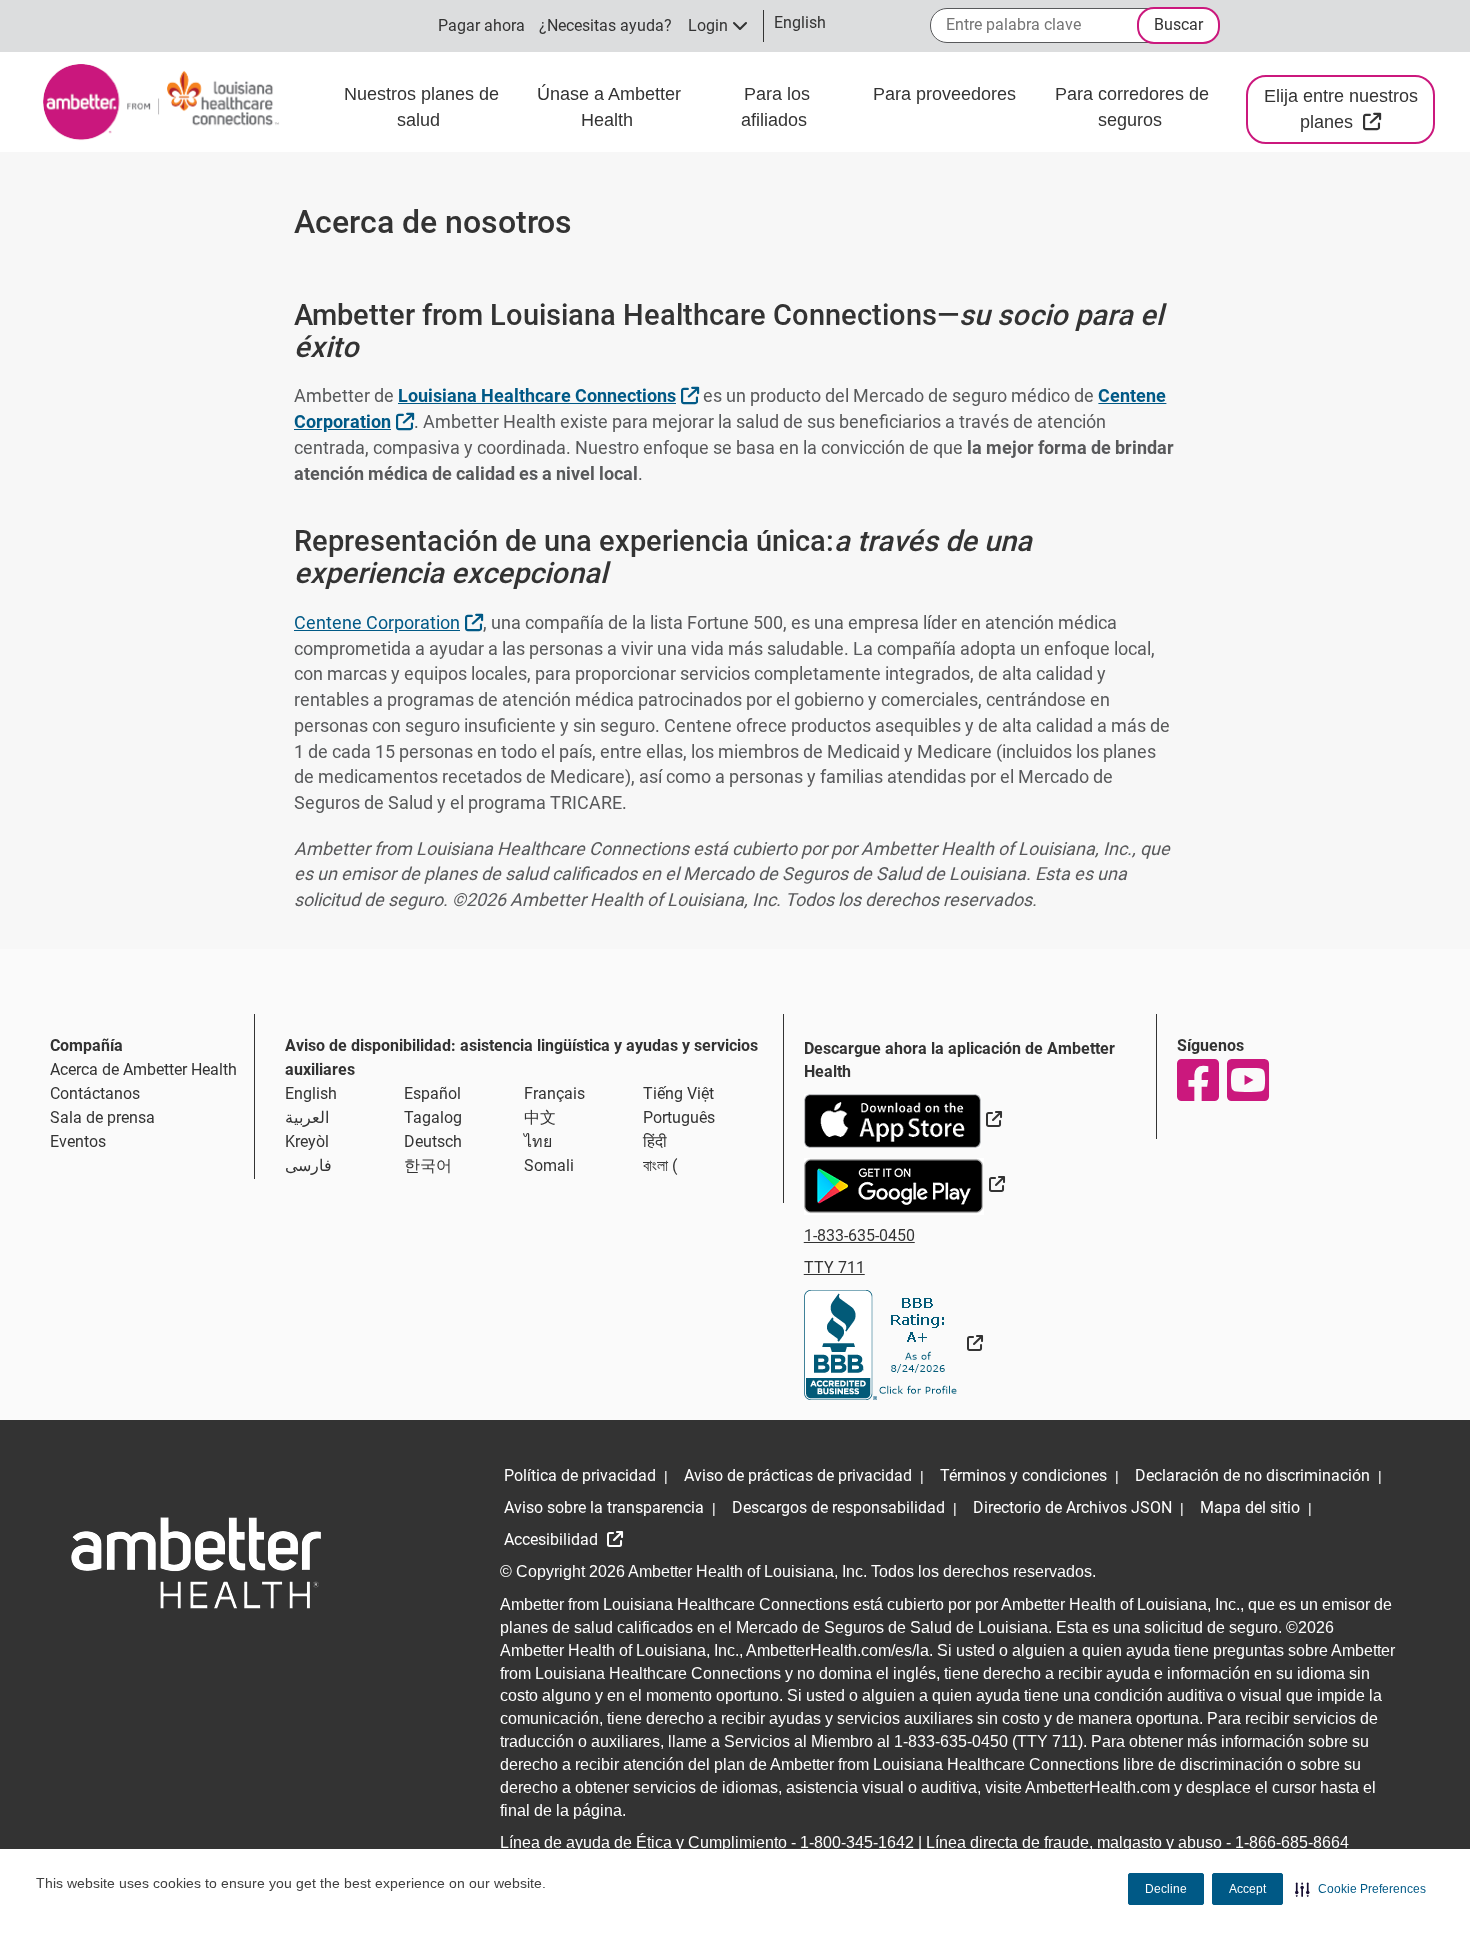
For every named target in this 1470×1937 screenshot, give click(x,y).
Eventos (78, 1141)
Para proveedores (944, 94)
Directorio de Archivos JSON (1072, 1507)
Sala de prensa (102, 1117)
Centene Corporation (391, 622)
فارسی (308, 1165)
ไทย (538, 1141)
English (311, 1093)
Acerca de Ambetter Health (143, 1069)
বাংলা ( (660, 1165)
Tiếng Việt (678, 1093)
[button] (1360, 1889)
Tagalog (433, 1117)
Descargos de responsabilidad (838, 1507)
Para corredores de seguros (1132, 107)
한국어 (428, 1165)
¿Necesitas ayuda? (605, 25)
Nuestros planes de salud (421, 107)
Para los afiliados (776, 107)
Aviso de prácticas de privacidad (798, 1475)
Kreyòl (307, 1141)
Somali (549, 1165)
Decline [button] (1166, 1889)
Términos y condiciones (1023, 1475)
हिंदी (655, 1141)
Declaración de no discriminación (1252, 1475)
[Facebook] (1197, 1080)
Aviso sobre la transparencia (604, 1507)
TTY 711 (834, 1267)
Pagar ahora (481, 25)
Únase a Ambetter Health (609, 107)
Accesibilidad (553, 1539)
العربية (307, 1117)
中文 (540, 1117)
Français (554, 1093)
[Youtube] (1247, 1080)
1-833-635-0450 (859, 1235)
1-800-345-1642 (857, 1842)
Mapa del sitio (1250, 1507)
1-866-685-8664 (1292, 1842)
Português (679, 1117)
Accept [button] (1247, 1889)
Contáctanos (95, 1093)
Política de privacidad (580, 1475)
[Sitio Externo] (893, 1343)
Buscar (1178, 24)
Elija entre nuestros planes (1349, 109)
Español (432, 1093)
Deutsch (433, 1141)
